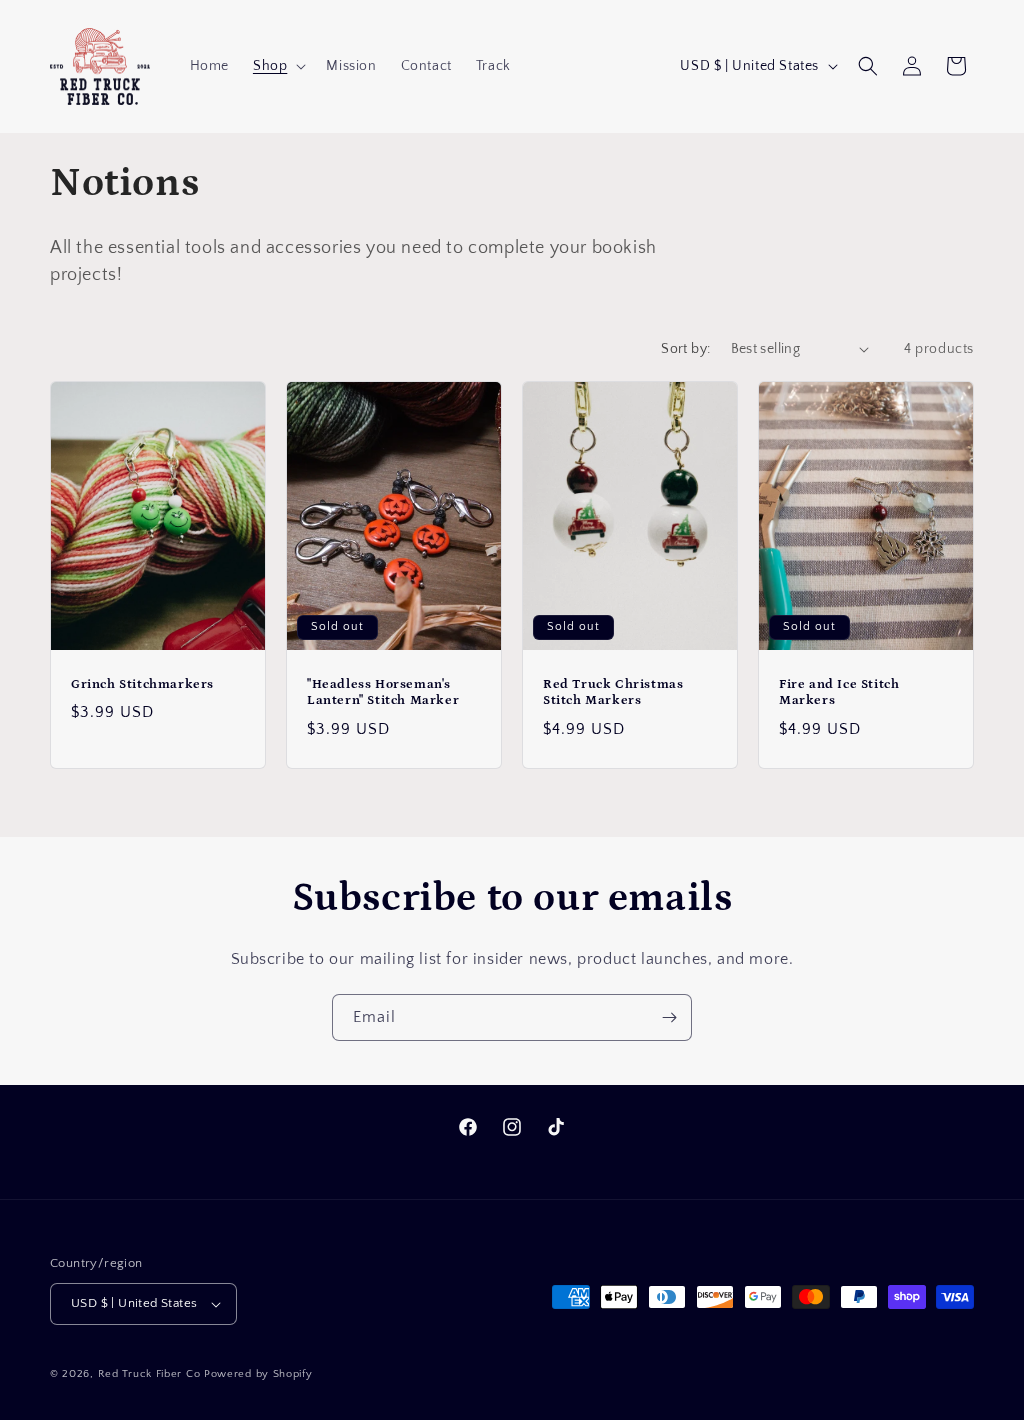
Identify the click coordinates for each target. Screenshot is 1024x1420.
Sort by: (685, 349)
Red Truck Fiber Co (149, 1374)
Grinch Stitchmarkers (142, 683)
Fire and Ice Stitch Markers (839, 692)
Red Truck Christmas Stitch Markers (613, 692)
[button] (277, 66)
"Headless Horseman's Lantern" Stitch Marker (383, 692)
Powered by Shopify (258, 1374)
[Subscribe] (669, 1017)
